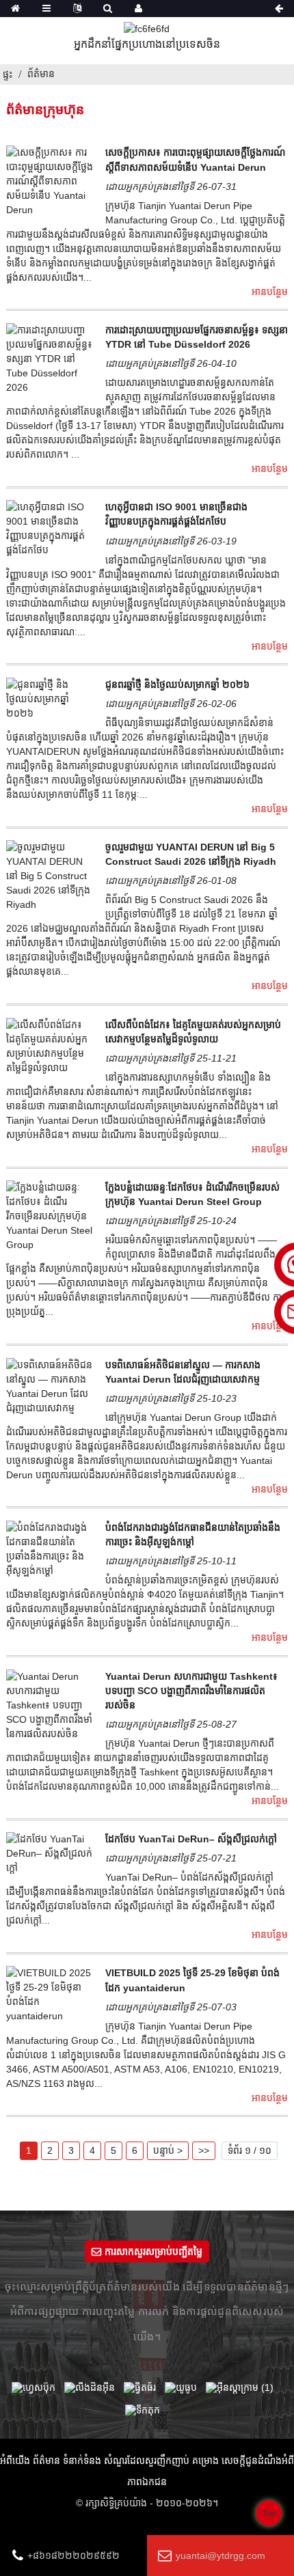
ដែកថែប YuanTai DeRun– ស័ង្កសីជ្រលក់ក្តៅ (191, 1839)
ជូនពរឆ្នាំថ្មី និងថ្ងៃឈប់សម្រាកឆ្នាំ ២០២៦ (177, 684)
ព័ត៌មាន (41, 74)
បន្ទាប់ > (168, 2150)
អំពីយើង (15, 2461)
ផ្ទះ (8, 74)
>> (204, 2150)
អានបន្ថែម (270, 292)
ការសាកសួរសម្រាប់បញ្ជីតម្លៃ (153, 2252)
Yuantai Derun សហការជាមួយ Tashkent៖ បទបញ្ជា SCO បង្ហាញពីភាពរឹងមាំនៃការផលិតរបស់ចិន (191, 1691)
